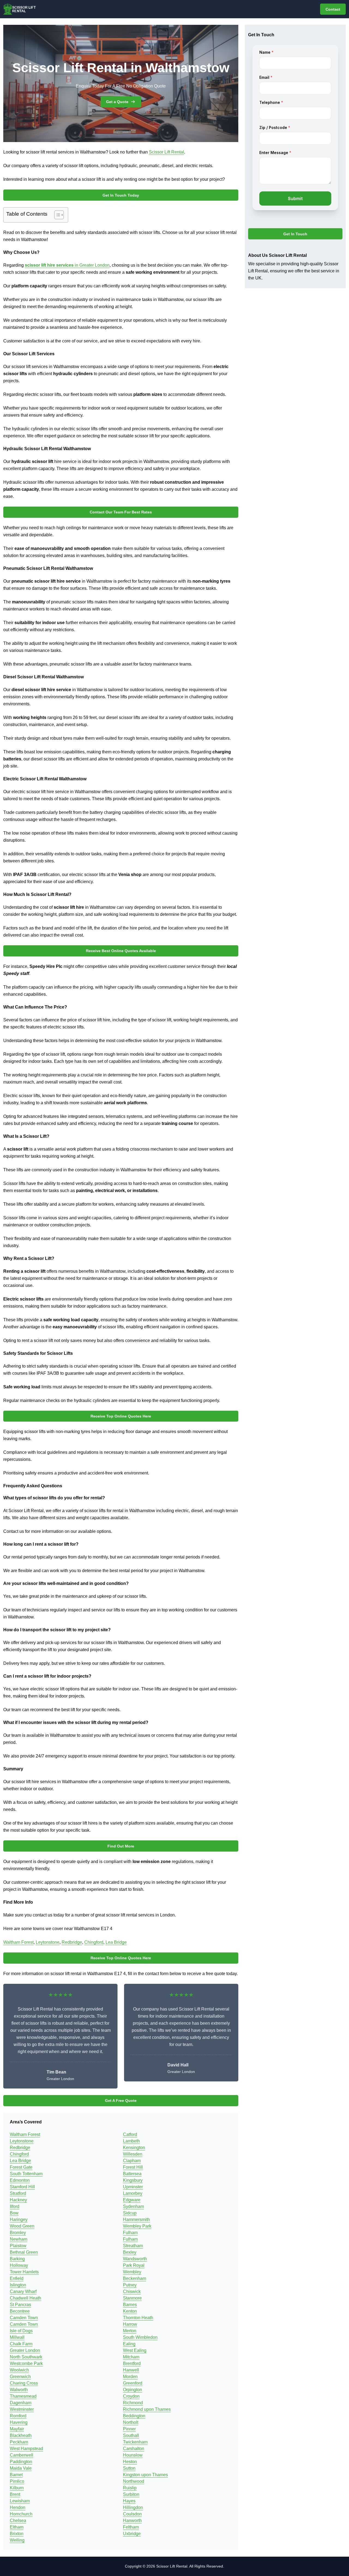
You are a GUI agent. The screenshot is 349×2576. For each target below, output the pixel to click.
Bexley (130, 2252)
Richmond (133, 2403)
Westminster (22, 2409)
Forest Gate (21, 2167)
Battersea (132, 2174)
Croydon (131, 2396)
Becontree (20, 2311)
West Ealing (135, 2350)
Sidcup (130, 2213)
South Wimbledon (140, 2337)
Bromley (18, 2233)
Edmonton (20, 2180)
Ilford (15, 2206)
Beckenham (135, 2278)
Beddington (134, 2416)
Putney (130, 2285)
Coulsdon (132, 2514)
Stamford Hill (22, 2187)
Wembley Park (137, 2226)
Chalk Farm (21, 2344)
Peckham (19, 2442)
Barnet (16, 2475)
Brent (15, 2494)
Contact (333, 9)
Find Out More (121, 1846)
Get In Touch (295, 234)
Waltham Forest (18, 1942)
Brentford (132, 2363)
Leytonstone (48, 1942)
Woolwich (19, 2370)
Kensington (134, 2148)
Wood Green (22, 2226)
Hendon (18, 2507)
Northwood (134, 2481)
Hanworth (132, 2521)
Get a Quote (117, 102)
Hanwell (131, 2370)
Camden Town (24, 2318)
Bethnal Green (24, 2252)
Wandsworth (135, 2259)
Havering (19, 2422)
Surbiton (131, 2494)
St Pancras (20, 2305)
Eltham (17, 2527)
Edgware (132, 2200)
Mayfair (17, 2429)
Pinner (129, 2429)
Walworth (19, 2390)
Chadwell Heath (25, 2298)
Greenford (133, 2383)
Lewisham (20, 2501)
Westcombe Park (26, 2363)
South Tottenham (26, 2174)
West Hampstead (26, 2449)
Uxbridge (132, 2534)
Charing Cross (24, 2383)
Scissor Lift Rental (166, 152)
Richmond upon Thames (147, 2409)
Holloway (19, 2265)
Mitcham (131, 2357)
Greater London (25, 2350)
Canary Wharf (23, 2291)
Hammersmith (136, 2220)
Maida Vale (21, 2468)
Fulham (130, 2233)
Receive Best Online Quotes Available (121, 951)
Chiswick (132, 2291)
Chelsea (18, 2521)
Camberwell (22, 2455)
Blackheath (21, 2435)
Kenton (130, 2311)
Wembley (132, 2272)
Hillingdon (133, 2507)
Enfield (17, 2278)
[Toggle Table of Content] (56, 215)
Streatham (133, 2246)
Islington (18, 2285)
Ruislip (130, 2488)
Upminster (133, 2187)
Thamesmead (23, 2396)
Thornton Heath (138, 2318)
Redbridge (72, 1942)
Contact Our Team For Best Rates (121, 512)
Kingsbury (133, 2180)
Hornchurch (21, 2514)
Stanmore (132, 2298)
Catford (130, 2134)
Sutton (129, 2468)
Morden (130, 2377)
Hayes (129, 2501)
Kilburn (17, 2488)
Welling (17, 2540)
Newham (19, 2239)
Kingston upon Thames (145, 2475)
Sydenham (133, 2206)
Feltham (131, 2527)
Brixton (17, 2534)
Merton (130, 2331)
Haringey (19, 2220)
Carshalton (134, 2449)
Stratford (18, 2193)
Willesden (133, 2154)
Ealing (129, 2344)
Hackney (18, 2200)
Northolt (131, 2422)
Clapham (132, 2161)
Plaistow (18, 2246)
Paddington (21, 2462)
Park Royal (134, 2265)
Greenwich (20, 2377)
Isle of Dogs (21, 2331)
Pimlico (17, 2481)
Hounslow (133, 2455)
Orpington (133, 2390)
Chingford (94, 1942)
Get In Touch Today (121, 195)
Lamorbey (133, 2193)
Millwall (17, 2337)
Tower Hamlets (24, 2272)
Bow (14, 2213)
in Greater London (67, 265)
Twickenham (135, 2442)
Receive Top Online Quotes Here (121, 1416)
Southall (131, 2435)
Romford (18, 2416)
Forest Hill (133, 2167)
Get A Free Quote (121, 2100)
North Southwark (26, 2357)
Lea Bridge (116, 1942)
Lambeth (131, 2141)
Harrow (130, 2324)
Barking (17, 2259)
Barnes (130, 2305)
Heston (130, 2462)
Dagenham (21, 2403)
